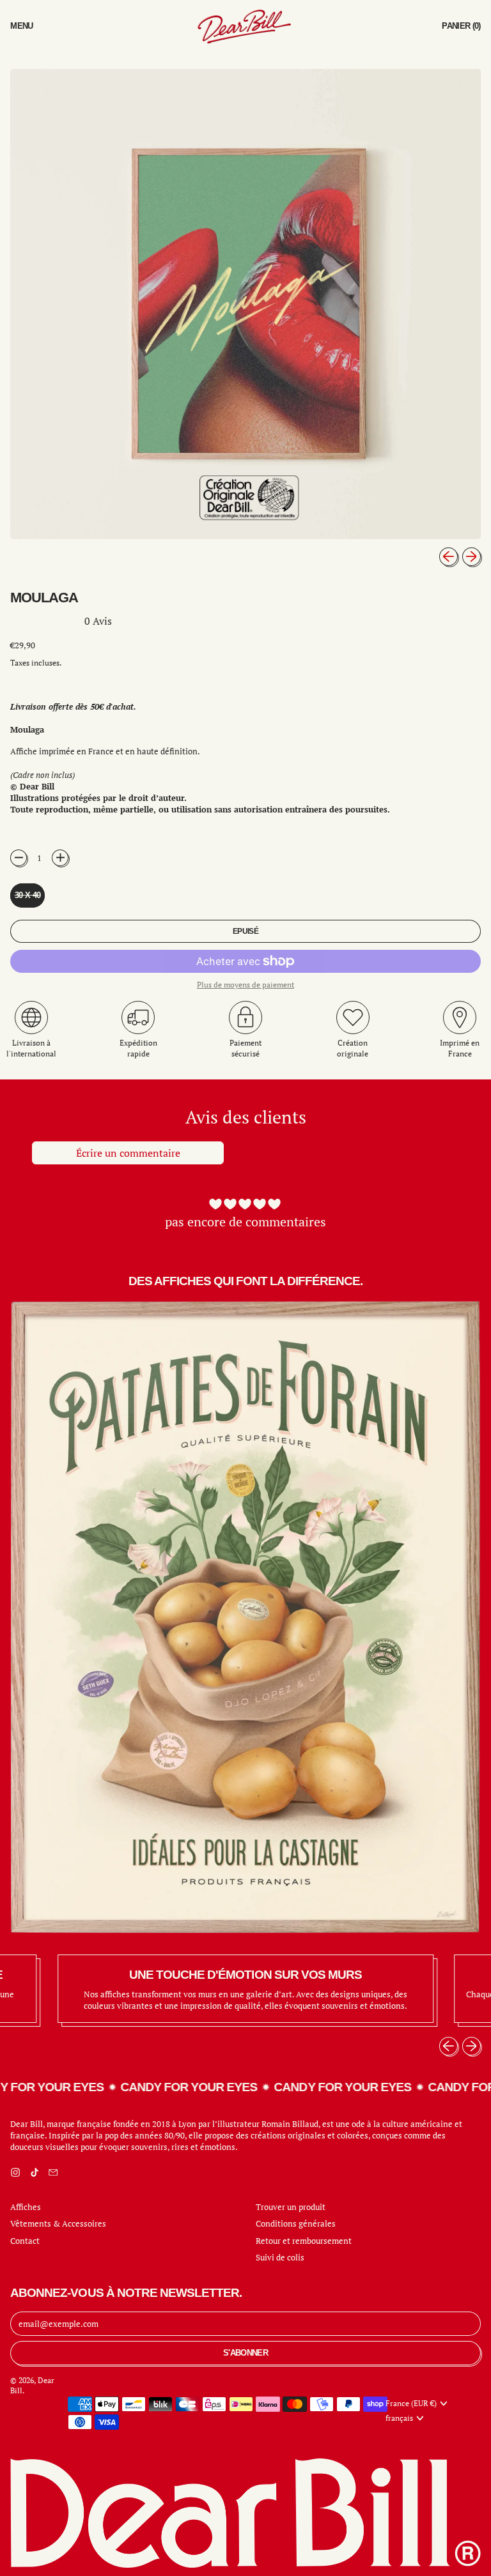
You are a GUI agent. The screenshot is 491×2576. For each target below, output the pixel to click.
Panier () (461, 29)
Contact (25, 2241)
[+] (60, 858)
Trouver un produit (291, 2207)
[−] (19, 858)
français (399, 2418)
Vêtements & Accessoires (58, 2223)
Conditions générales (296, 2223)
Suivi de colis (280, 2257)
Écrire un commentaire (128, 1153)
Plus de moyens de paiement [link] (245, 985)
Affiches (26, 2207)
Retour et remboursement (304, 2241)
